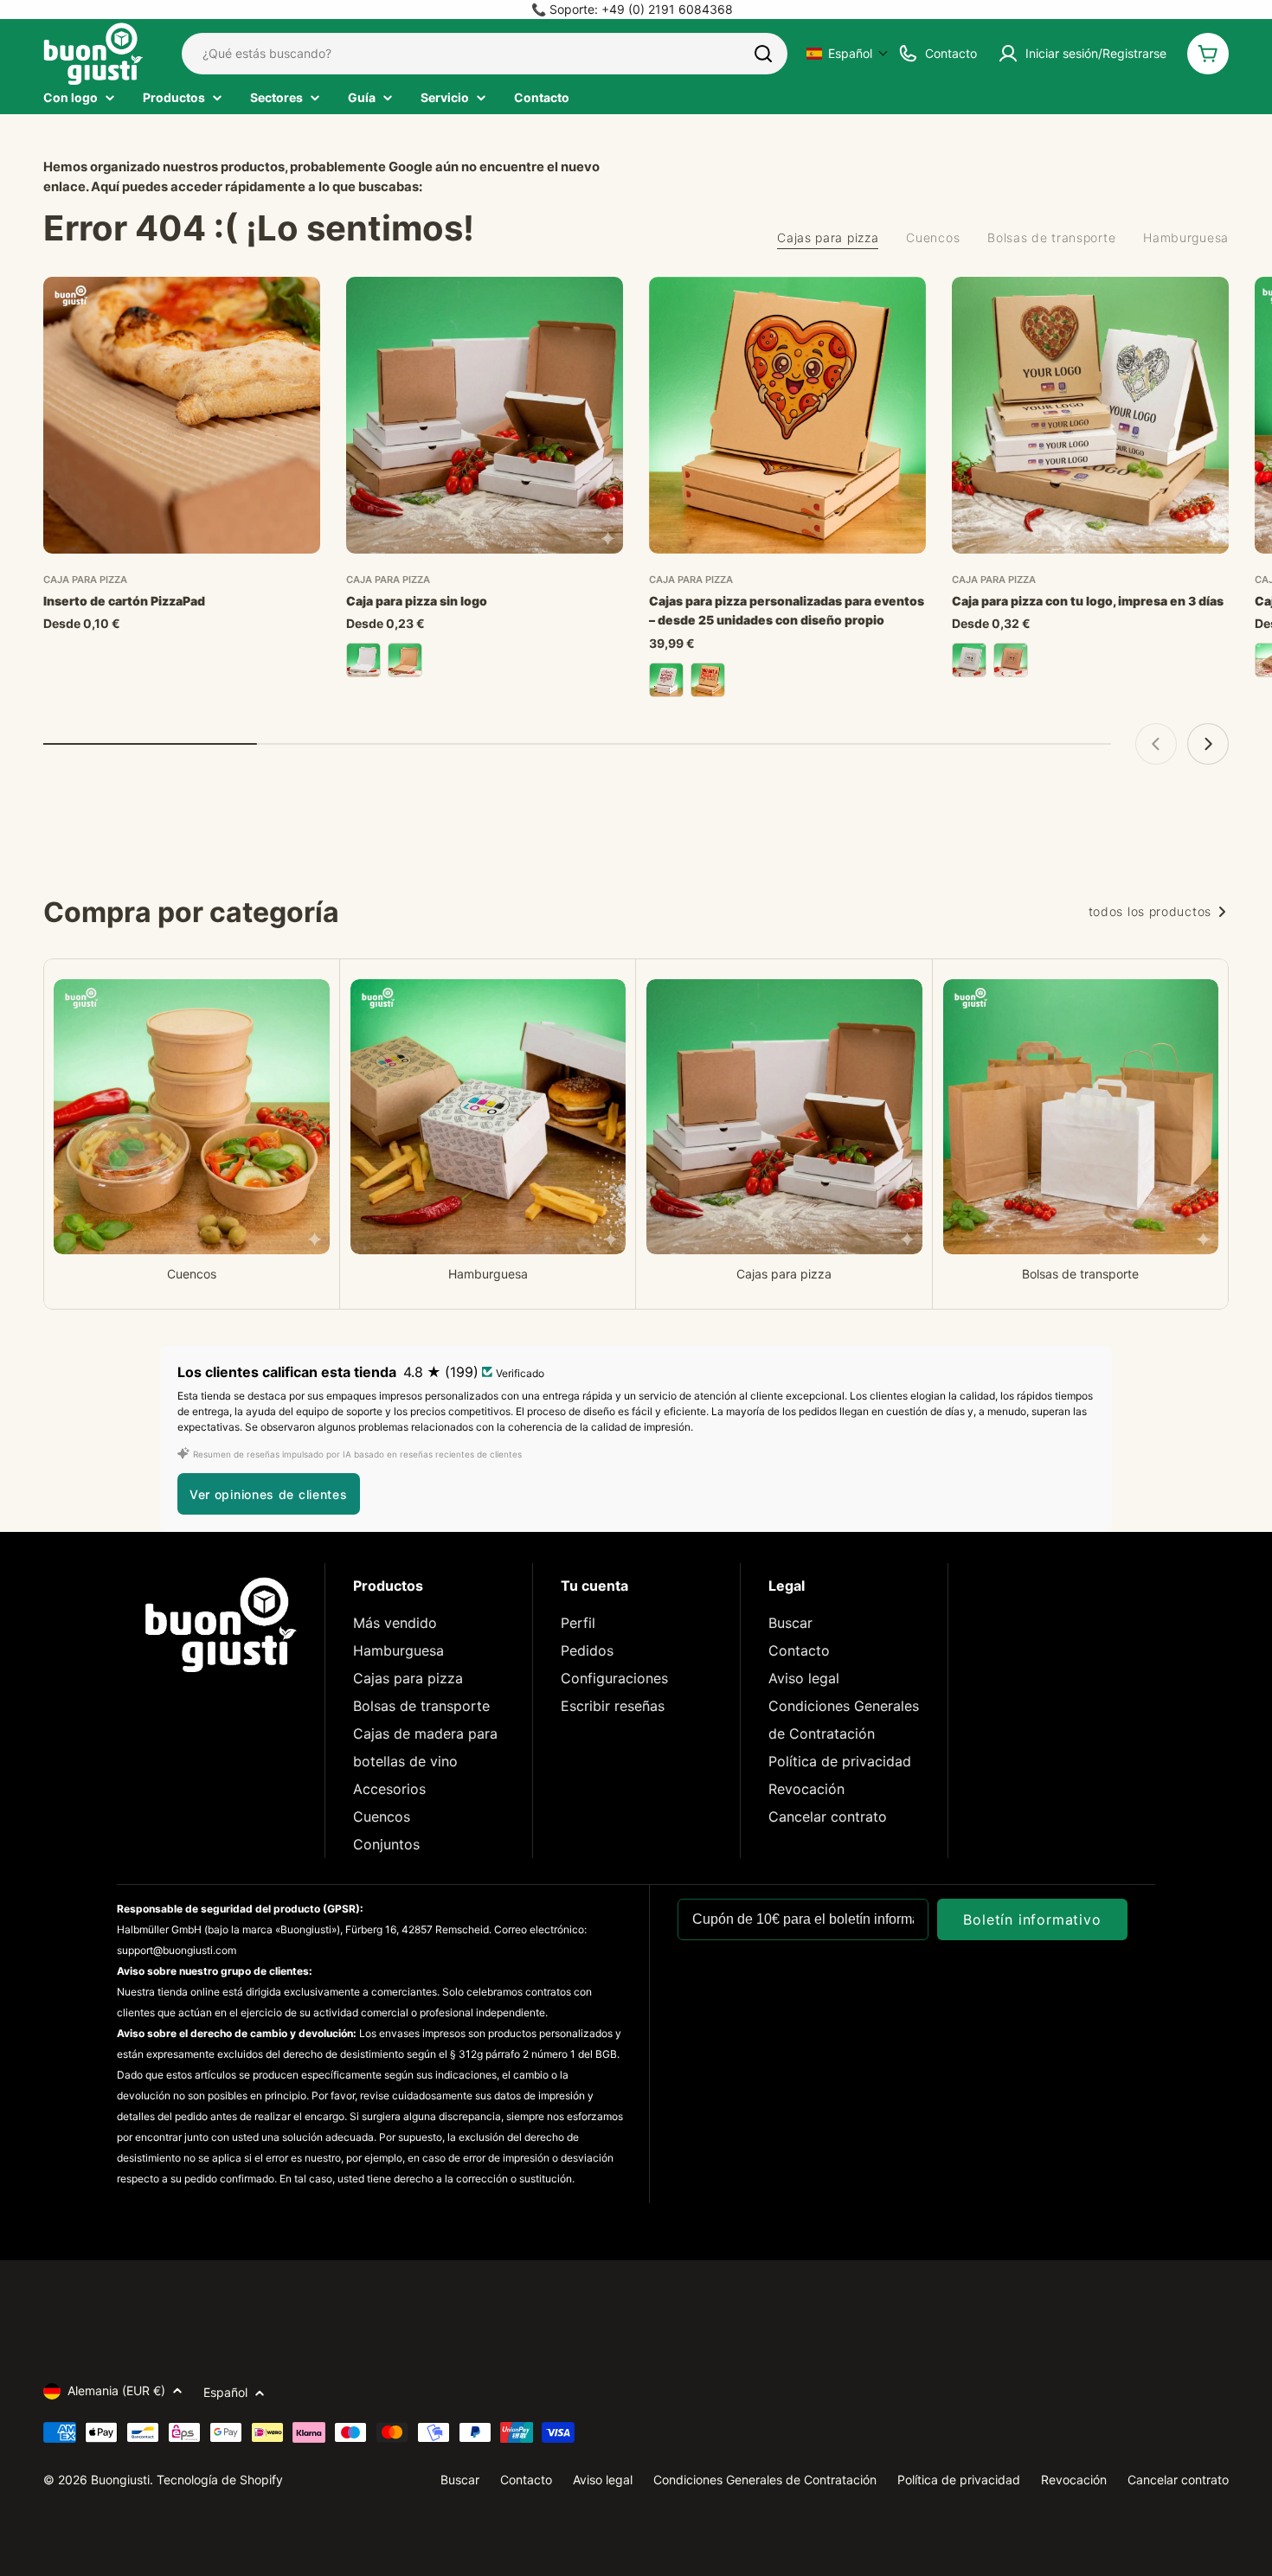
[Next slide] (1208, 744)
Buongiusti (120, 2480)
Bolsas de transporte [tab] (1051, 237)
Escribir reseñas (613, 1706)
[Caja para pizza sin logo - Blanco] (363, 660)
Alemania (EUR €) (116, 2390)
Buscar (790, 1623)
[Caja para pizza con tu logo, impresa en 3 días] (1090, 415)
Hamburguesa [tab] (1186, 237)
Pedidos (587, 1650)
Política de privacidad (840, 1761)
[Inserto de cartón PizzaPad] (182, 415)
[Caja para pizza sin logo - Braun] (405, 660)
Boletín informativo (1032, 1919)
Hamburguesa (398, 1650)
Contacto (799, 1650)
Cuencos (382, 1817)
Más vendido (395, 1623)
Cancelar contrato (828, 1817)
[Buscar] (763, 54)
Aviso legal (804, 1678)
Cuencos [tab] (933, 237)
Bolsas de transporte (421, 1706)
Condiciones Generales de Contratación (765, 2480)
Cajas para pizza (408, 1678)
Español (225, 2392)
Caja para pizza (85, 580)
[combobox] (485, 54)
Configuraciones (614, 1678)
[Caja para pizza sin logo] (485, 415)
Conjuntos (386, 1844)
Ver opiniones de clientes (269, 1494)
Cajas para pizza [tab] (828, 237)
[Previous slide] (1156, 744)
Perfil (578, 1623)
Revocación (806, 1789)
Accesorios (389, 1789)
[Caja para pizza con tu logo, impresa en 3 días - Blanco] (969, 660)
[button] (848, 53)
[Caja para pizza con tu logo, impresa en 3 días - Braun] (1011, 660)
